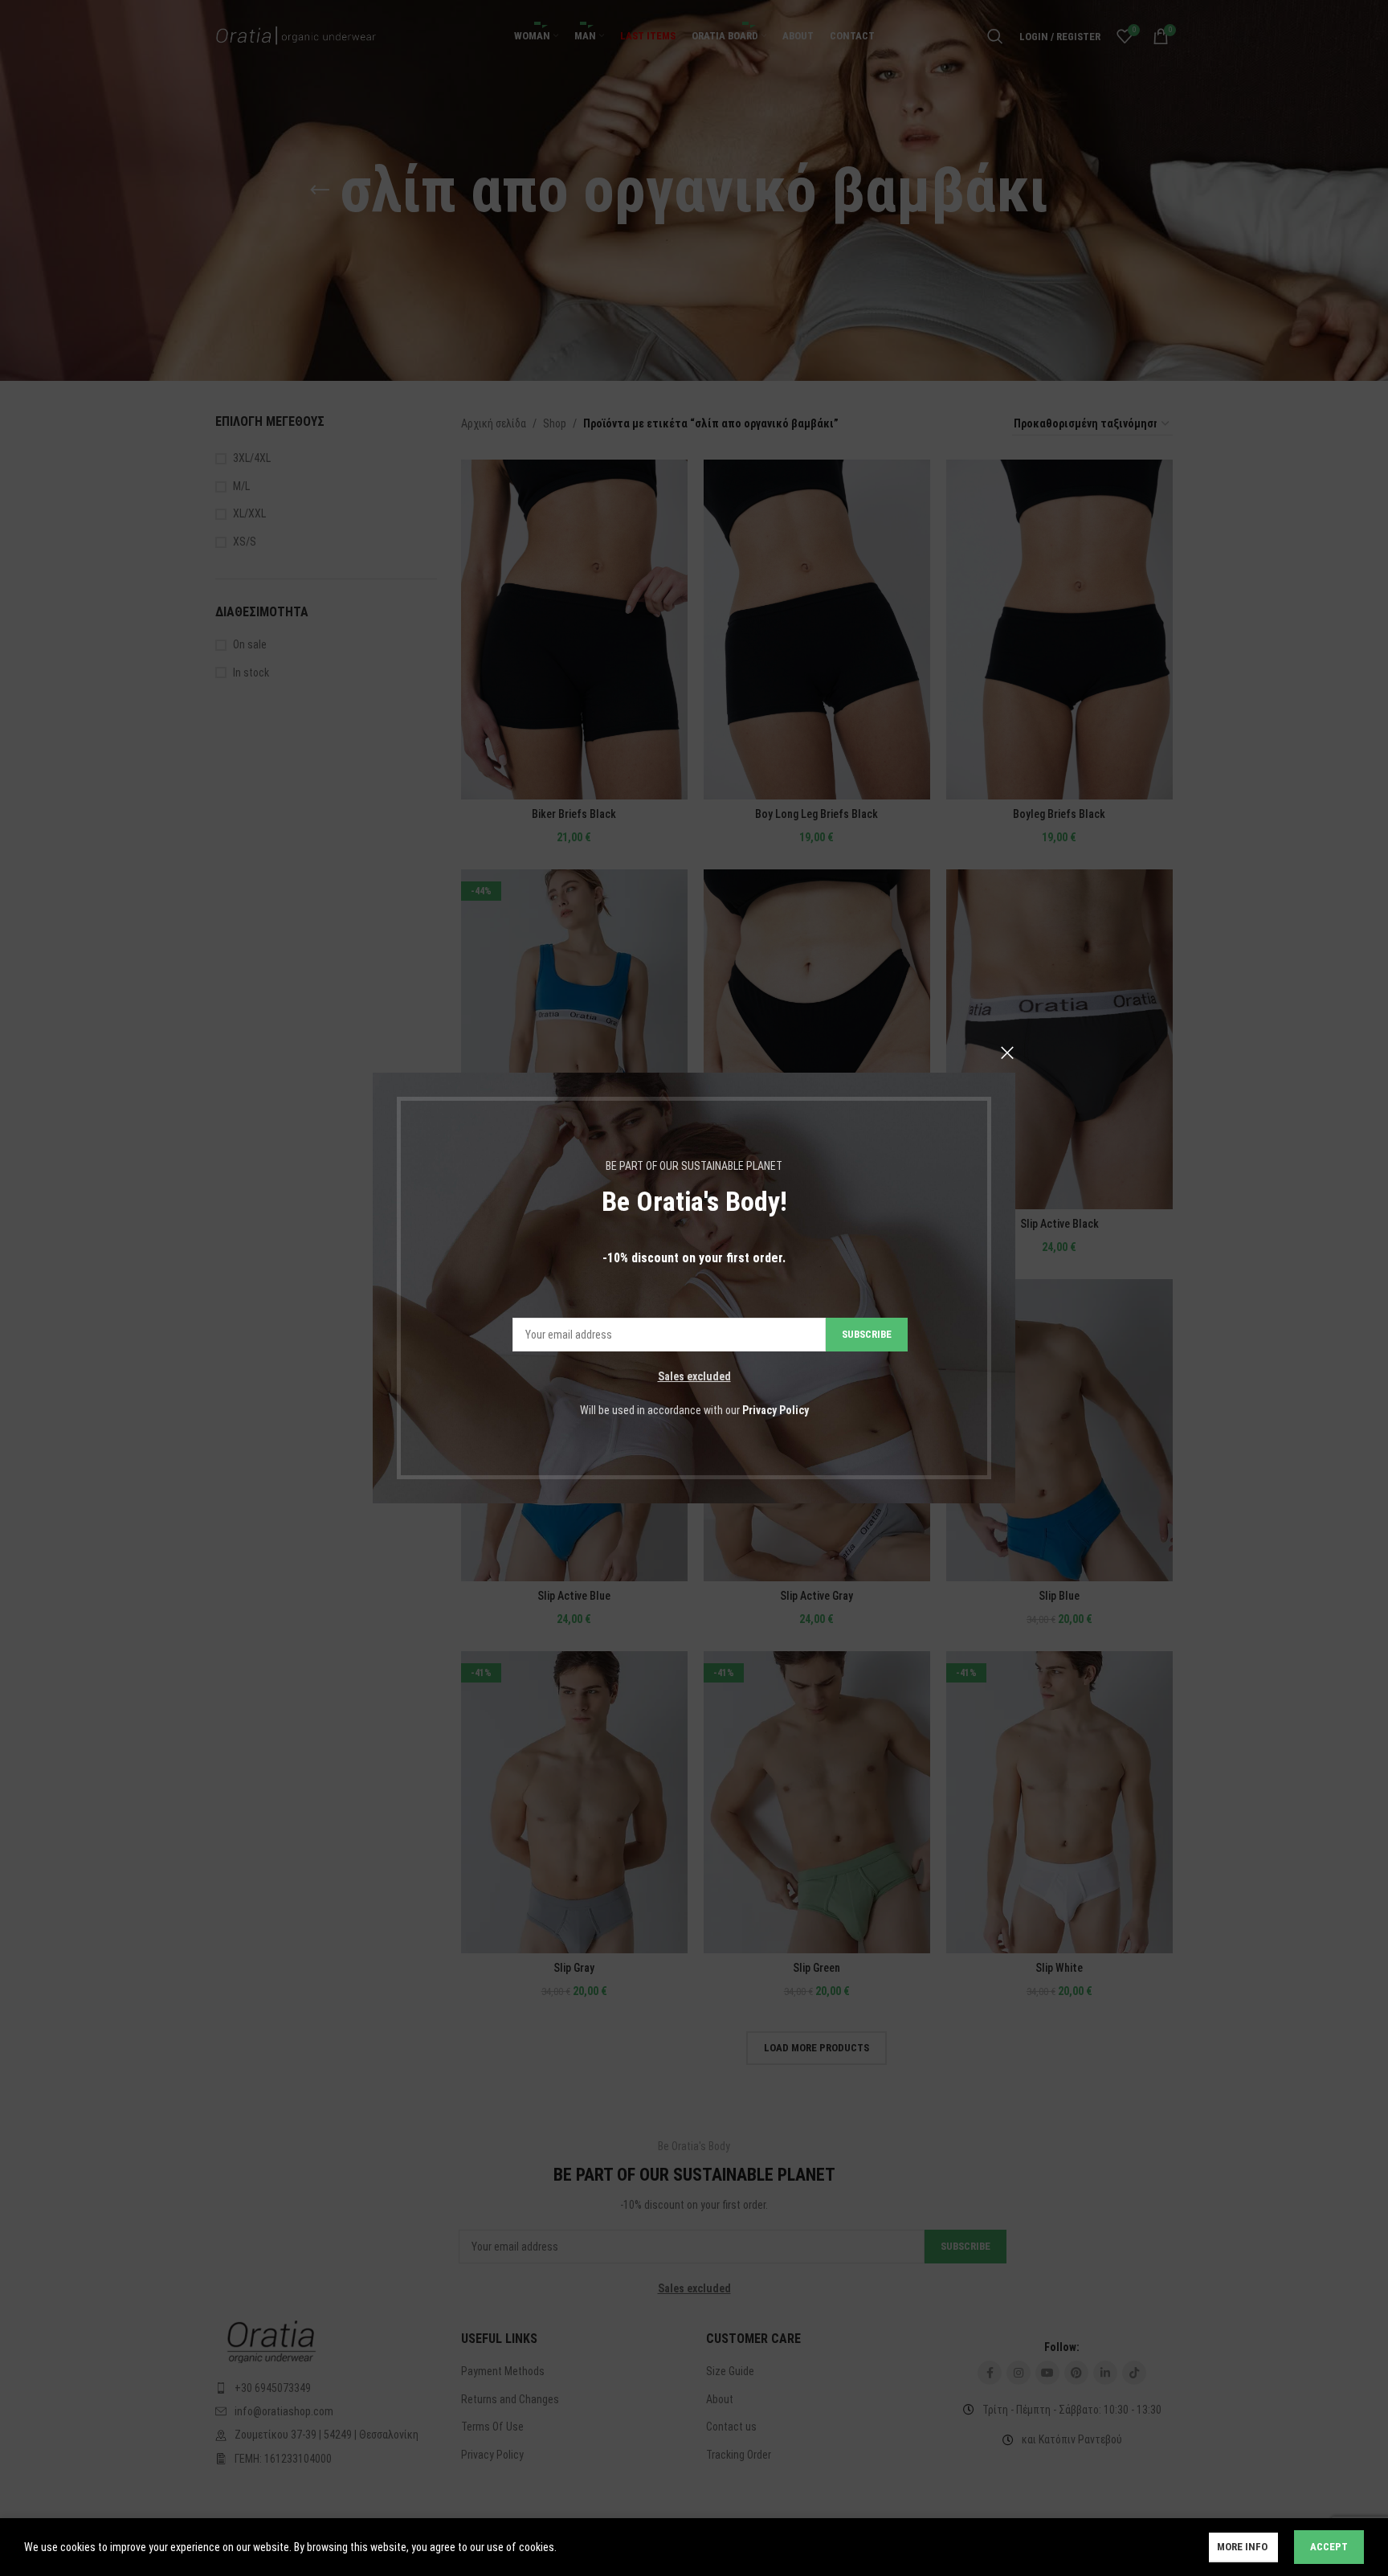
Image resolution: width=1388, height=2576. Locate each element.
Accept (1329, 2547)
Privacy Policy (776, 1410)
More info (1243, 2547)
